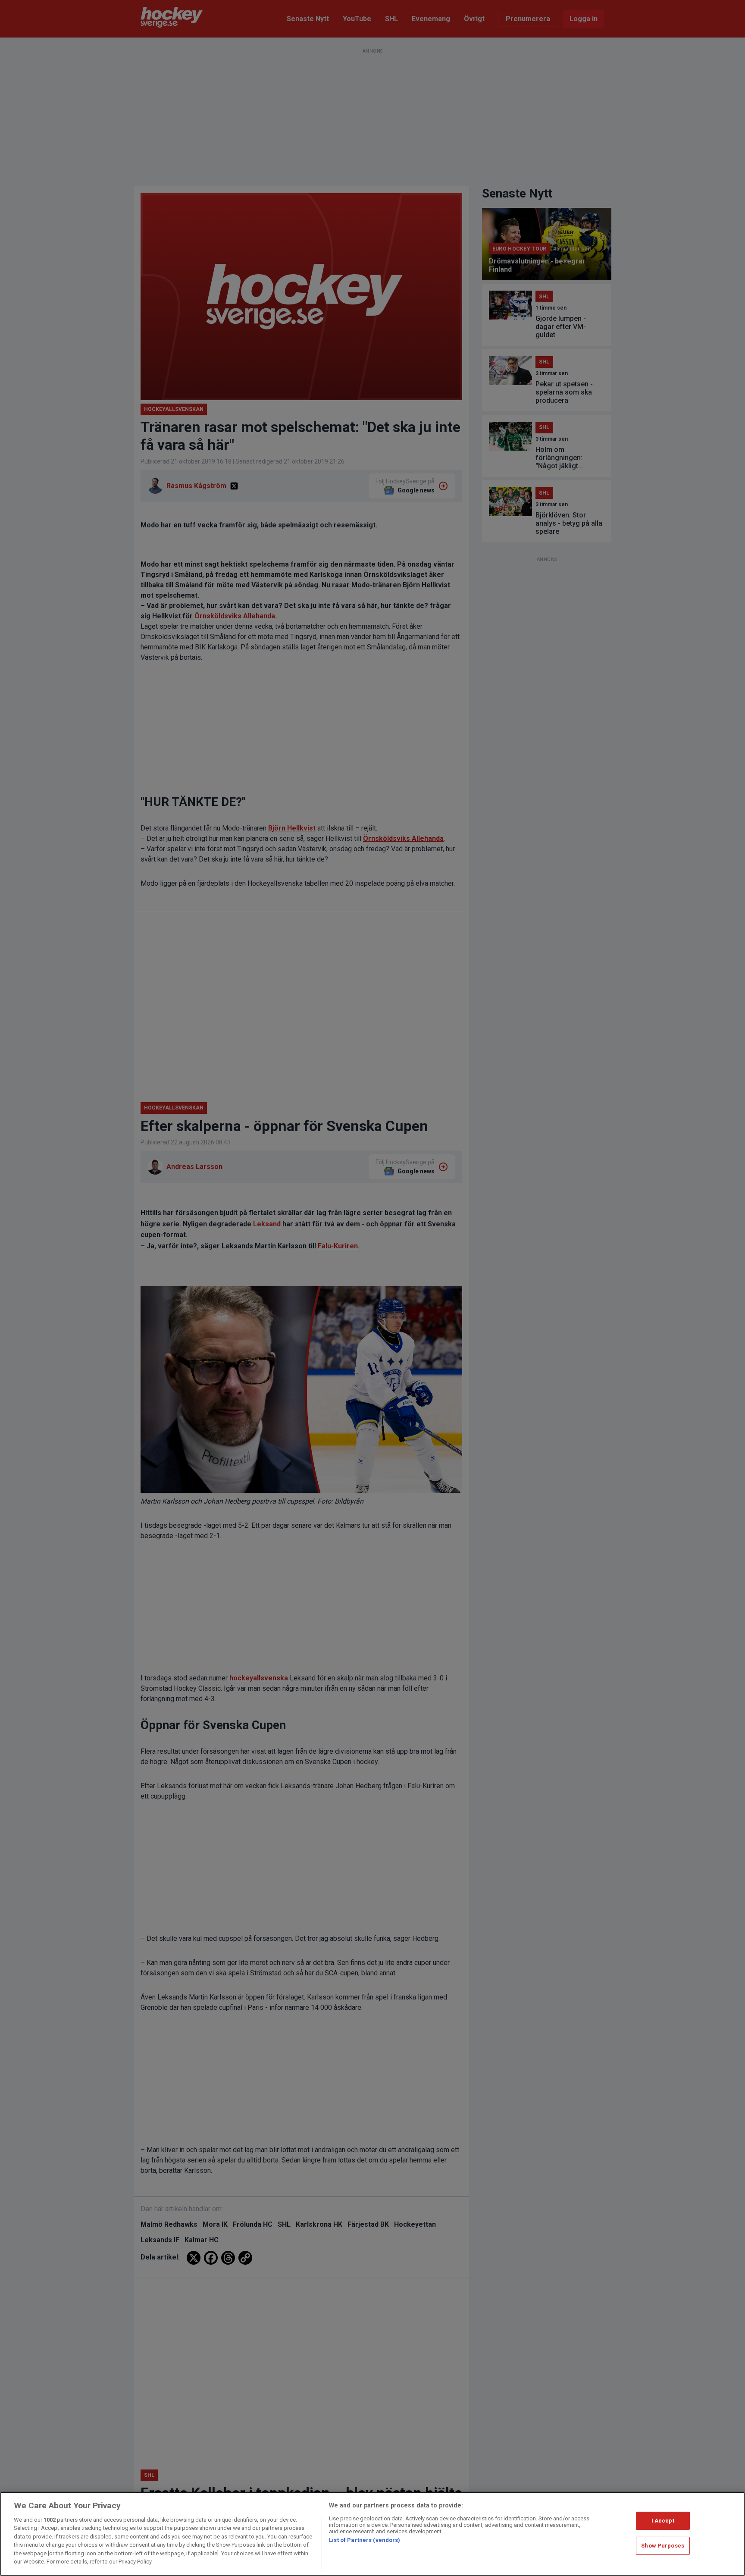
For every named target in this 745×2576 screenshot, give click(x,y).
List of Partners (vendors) (365, 2540)
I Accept (663, 2521)
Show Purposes (663, 2546)
